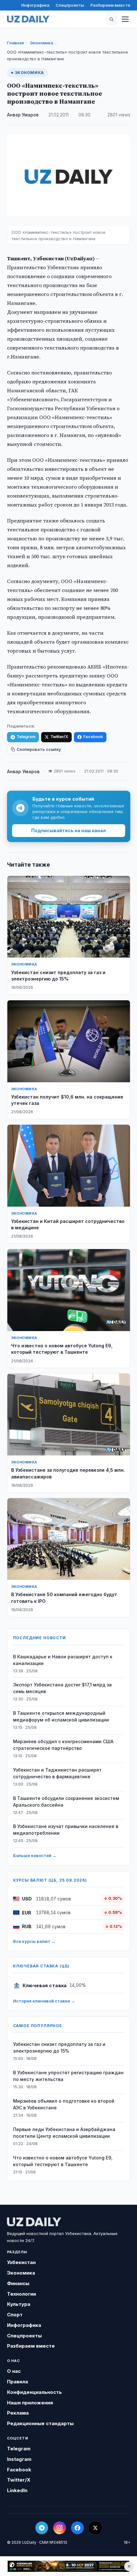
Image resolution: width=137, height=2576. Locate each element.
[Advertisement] (68, 2566)
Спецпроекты (70, 5)
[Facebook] (77, 2528)
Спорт (15, 2315)
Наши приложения (30, 2403)
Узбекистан (21, 2262)
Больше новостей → (35, 1855)
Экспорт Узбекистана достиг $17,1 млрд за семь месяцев (62, 1688)
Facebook (93, 737)
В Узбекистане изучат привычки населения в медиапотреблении (66, 1830)
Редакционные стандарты (40, 2423)
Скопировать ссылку (39, 749)
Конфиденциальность (34, 2392)
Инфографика (35, 5)
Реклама (18, 2413)
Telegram (26, 737)
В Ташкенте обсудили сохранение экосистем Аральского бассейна (66, 1802)
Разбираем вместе (110, 5)
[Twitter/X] (95, 2528)
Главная (15, 43)
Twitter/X (59, 737)
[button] (112, 19)
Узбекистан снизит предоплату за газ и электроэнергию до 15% (59, 2047)
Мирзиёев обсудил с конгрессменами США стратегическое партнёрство (63, 1745)
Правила (18, 2382)
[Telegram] (42, 2528)
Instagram (19, 2459)
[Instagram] (60, 2528)
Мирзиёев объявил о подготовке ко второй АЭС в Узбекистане (64, 2104)
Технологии (22, 2294)
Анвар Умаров (23, 115)
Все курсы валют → (34, 1941)
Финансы (18, 2283)
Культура (19, 2304)
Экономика (41, 43)
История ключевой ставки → (44, 2001)
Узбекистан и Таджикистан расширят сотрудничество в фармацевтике (57, 1773)
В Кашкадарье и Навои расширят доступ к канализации (63, 1660)
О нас (14, 2371)
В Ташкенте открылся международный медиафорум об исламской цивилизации (61, 1716)
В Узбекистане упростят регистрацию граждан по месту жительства (68, 2076)
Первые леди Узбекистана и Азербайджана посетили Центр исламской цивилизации (64, 2133)
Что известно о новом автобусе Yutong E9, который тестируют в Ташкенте (63, 2161)
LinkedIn (17, 2490)
